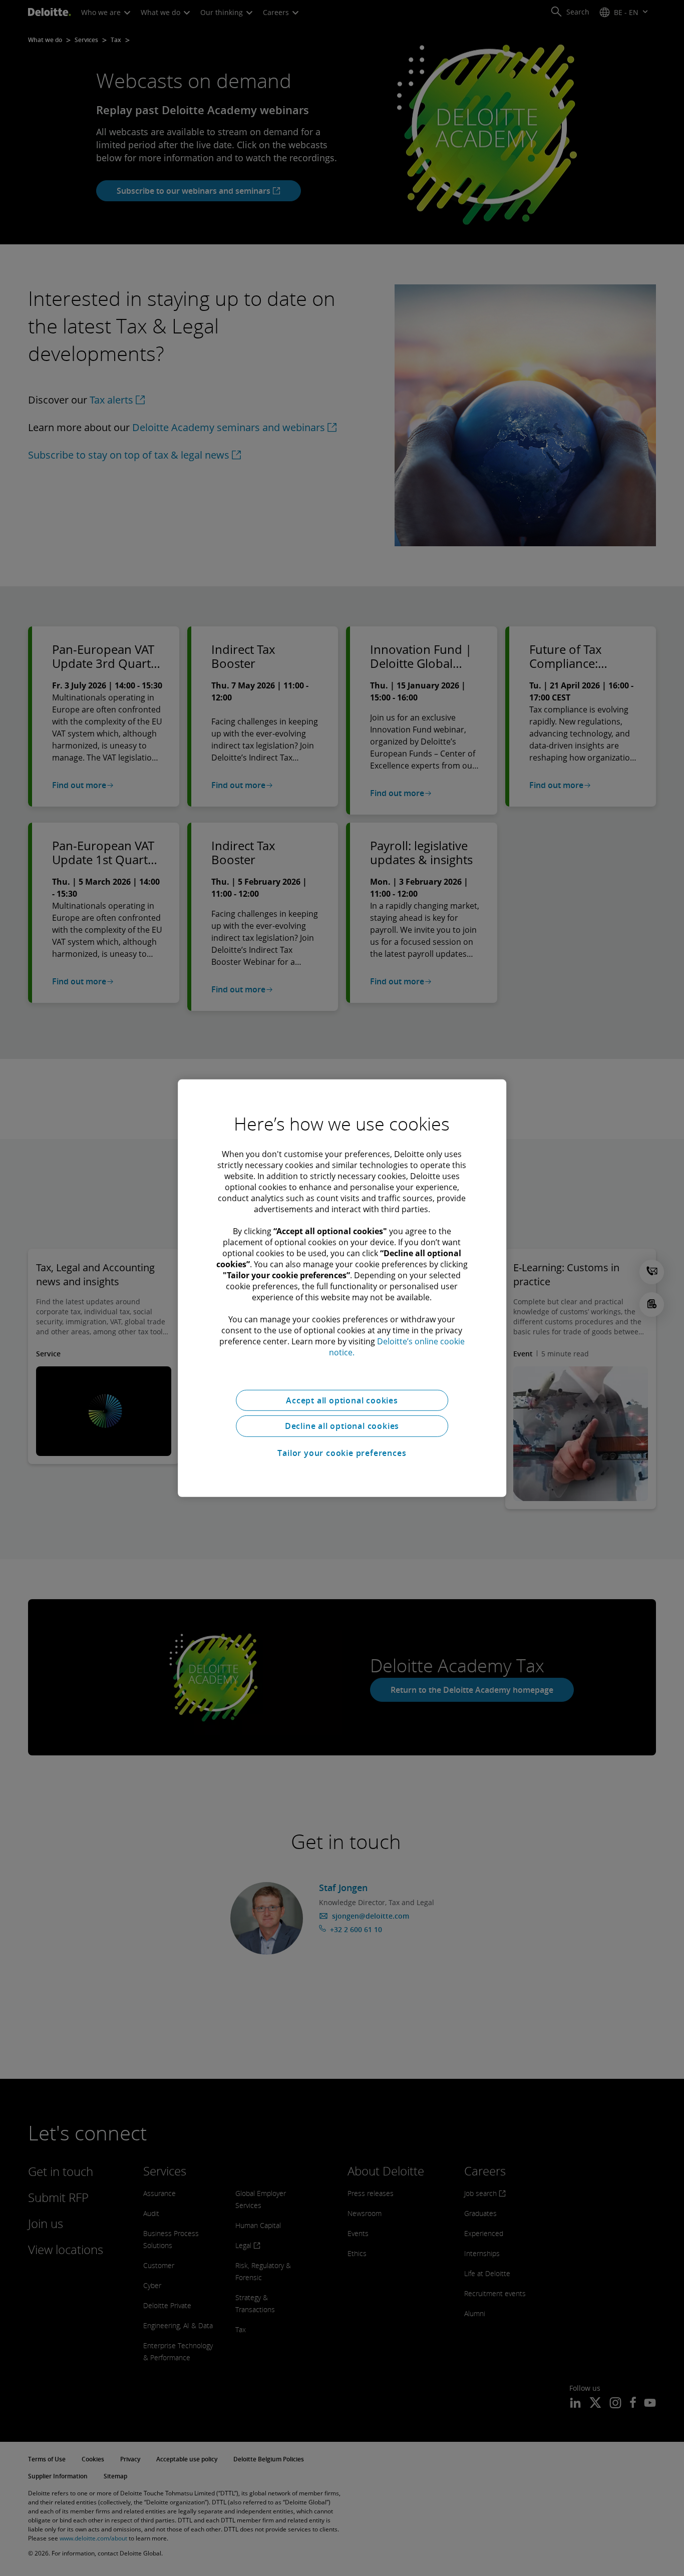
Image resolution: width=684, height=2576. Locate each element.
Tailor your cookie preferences (342, 1453)
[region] (342, 1288)
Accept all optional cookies (342, 1400)
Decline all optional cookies (342, 1426)
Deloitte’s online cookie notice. (397, 1346)
